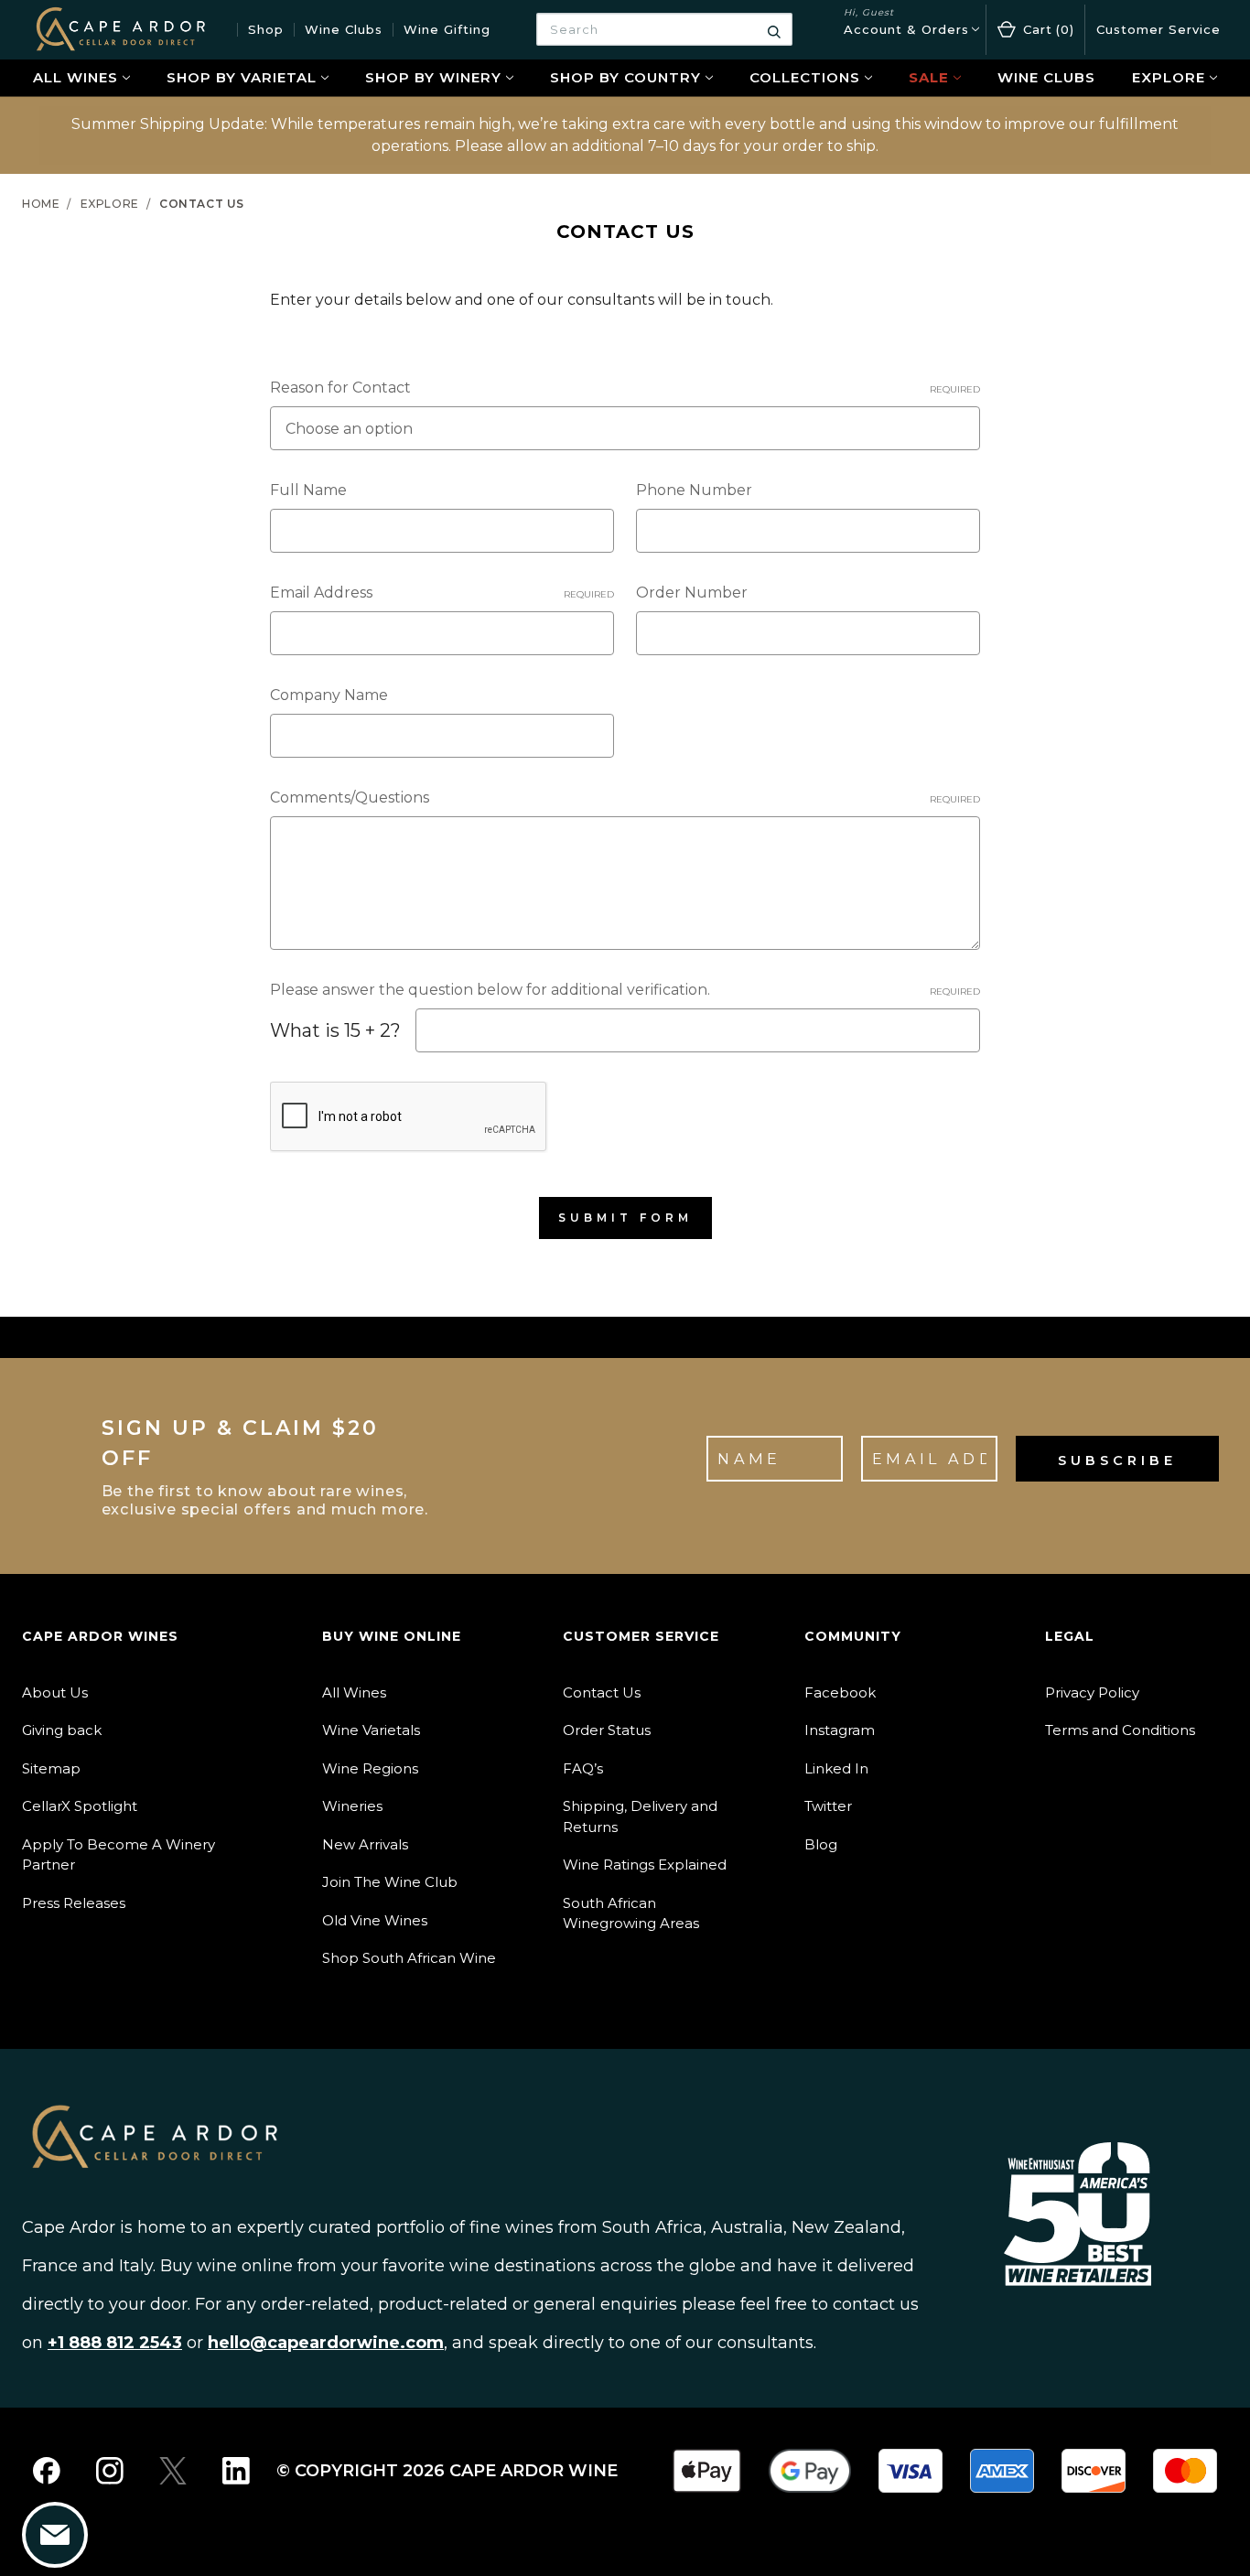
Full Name (308, 490)
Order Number (692, 593)
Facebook (840, 1692)
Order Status (607, 1730)
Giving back (62, 1730)
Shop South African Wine (409, 1958)
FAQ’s (583, 1768)
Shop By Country (625, 77)
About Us (55, 1692)
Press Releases (74, 1903)
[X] (173, 2471)
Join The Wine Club (390, 1882)
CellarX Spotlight (80, 1806)
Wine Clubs (344, 29)
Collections (805, 77)
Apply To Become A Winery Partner (119, 1855)
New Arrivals (365, 1844)
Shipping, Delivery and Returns (640, 1816)
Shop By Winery (433, 77)
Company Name (329, 695)
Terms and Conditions (1120, 1730)
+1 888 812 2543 (115, 2343)
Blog (821, 1844)
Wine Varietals (371, 1730)
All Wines (75, 77)
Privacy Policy (1092, 1692)
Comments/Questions (625, 798)
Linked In (836, 1768)
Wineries (352, 1806)
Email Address (442, 593)
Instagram (840, 1730)
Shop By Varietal (242, 77)
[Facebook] (47, 2471)
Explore (1169, 77)
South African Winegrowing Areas (631, 1913)
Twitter (828, 1806)
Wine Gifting (447, 29)
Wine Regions (370, 1768)
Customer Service (1158, 29)
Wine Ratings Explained (645, 1865)
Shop (266, 29)
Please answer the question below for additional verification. (625, 990)
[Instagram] (110, 2471)
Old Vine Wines (375, 1920)
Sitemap (51, 1768)
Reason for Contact (625, 388)
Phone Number (694, 490)
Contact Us (602, 1692)
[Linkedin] (236, 2471)
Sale (929, 77)
